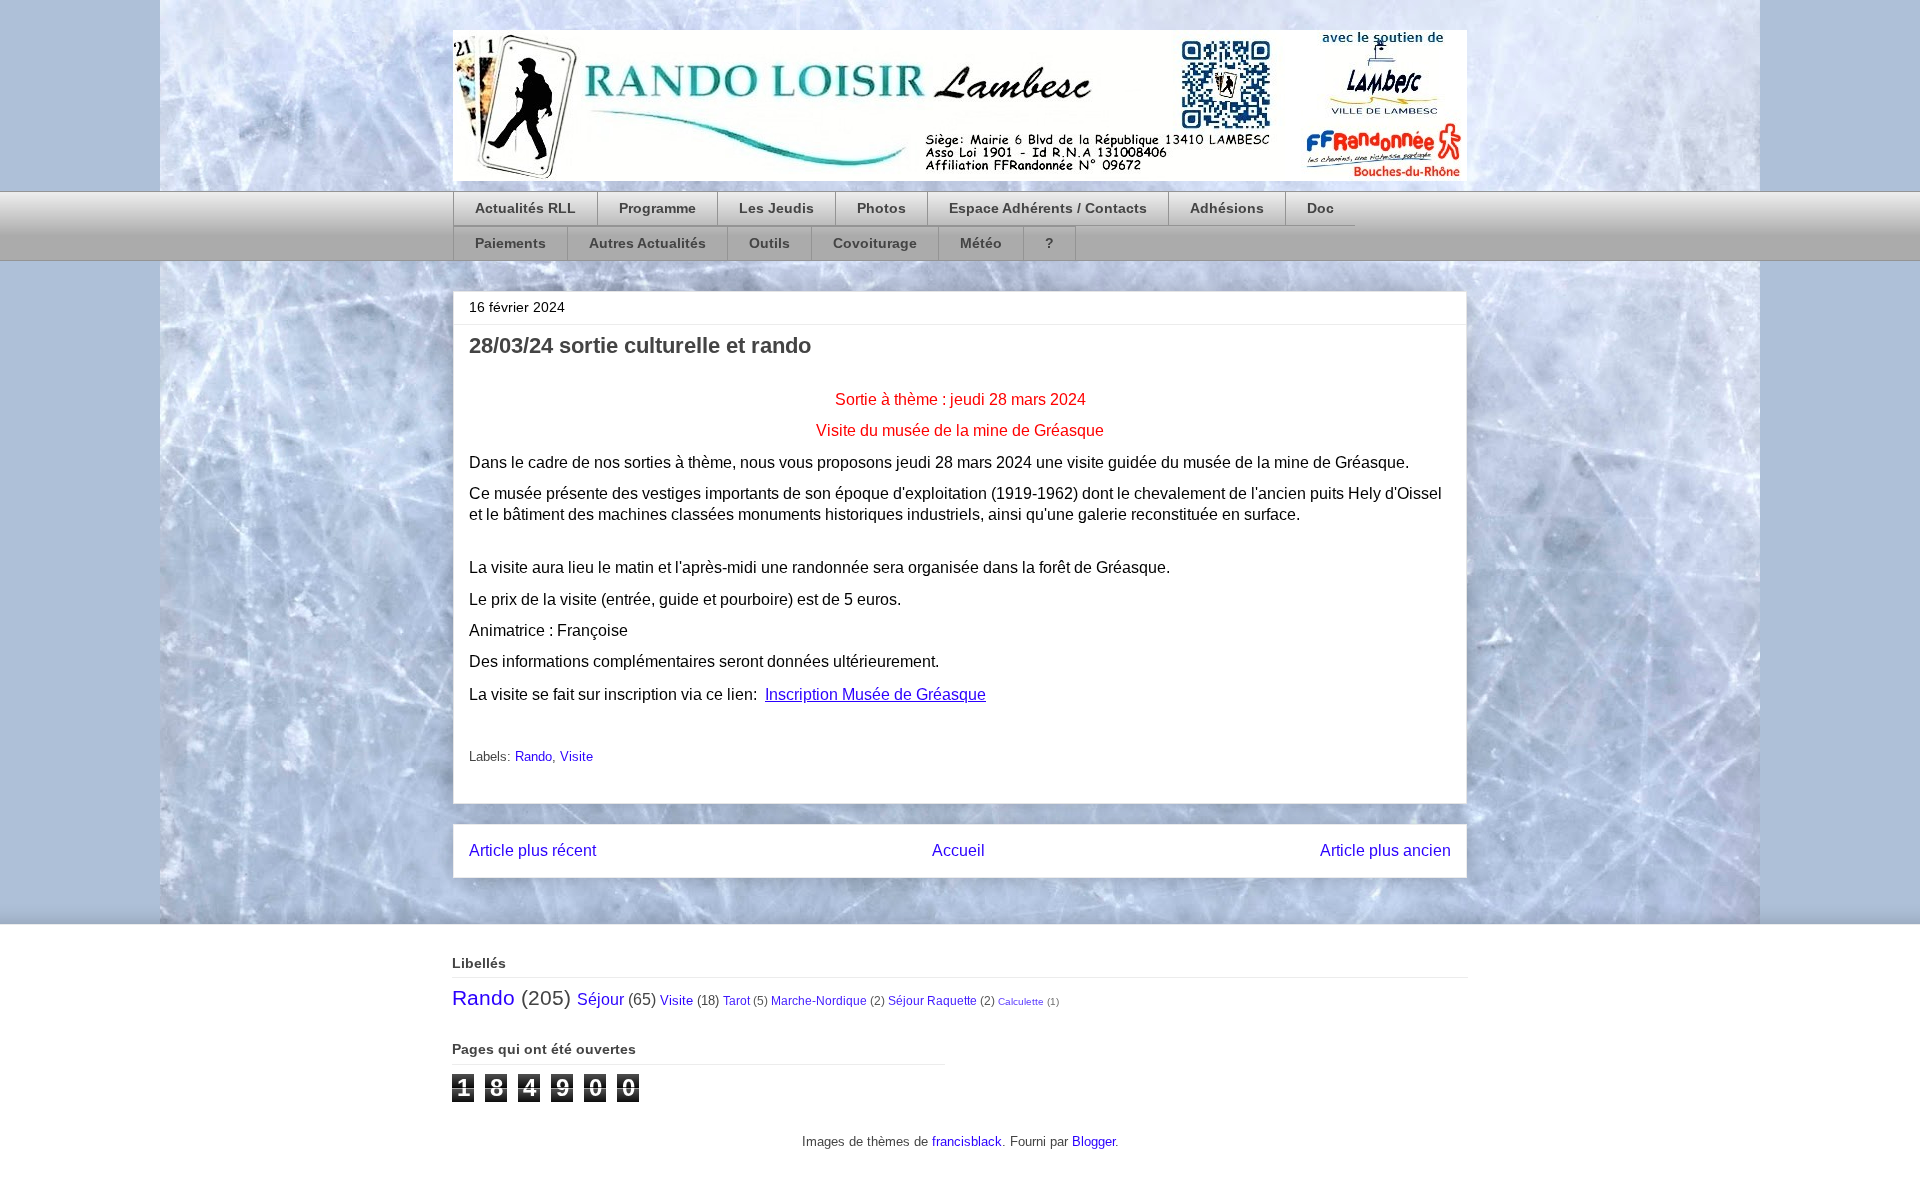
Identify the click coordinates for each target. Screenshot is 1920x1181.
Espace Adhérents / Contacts (1048, 208)
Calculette (1021, 1001)
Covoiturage (875, 243)
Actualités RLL (525, 208)
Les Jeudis (776, 208)
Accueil (958, 850)
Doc (1320, 208)
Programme (657, 208)
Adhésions (1227, 208)
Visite (576, 756)
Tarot (736, 1000)
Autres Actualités (647, 243)
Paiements (510, 243)
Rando (533, 756)
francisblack (967, 1141)
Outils (769, 243)
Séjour (600, 999)
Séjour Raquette (932, 1000)
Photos (881, 208)
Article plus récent (532, 850)
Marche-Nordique (819, 1000)
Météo (981, 243)
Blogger (1093, 1141)
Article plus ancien (1385, 850)
